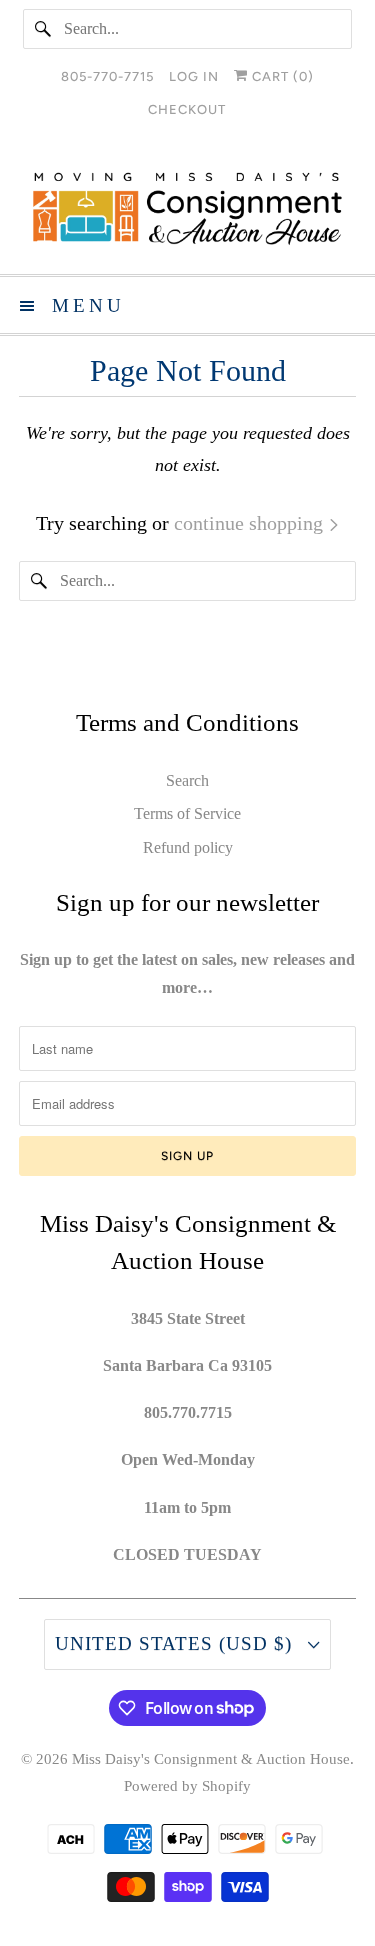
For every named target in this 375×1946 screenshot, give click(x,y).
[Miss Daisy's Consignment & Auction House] (187, 209)
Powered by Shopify (187, 1786)
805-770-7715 (107, 76)
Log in (194, 76)
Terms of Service (187, 813)
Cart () (281, 76)
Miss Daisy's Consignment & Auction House (211, 1759)
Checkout (187, 109)
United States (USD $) (176, 1643)
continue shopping (251, 523)
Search (187, 780)
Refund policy (188, 847)
